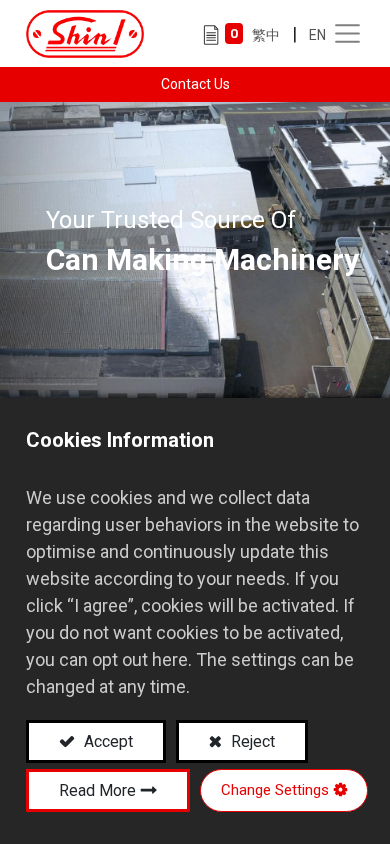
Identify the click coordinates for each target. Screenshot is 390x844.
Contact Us (195, 84)
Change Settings (275, 790)
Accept (106, 741)
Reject (251, 741)
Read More (97, 790)
